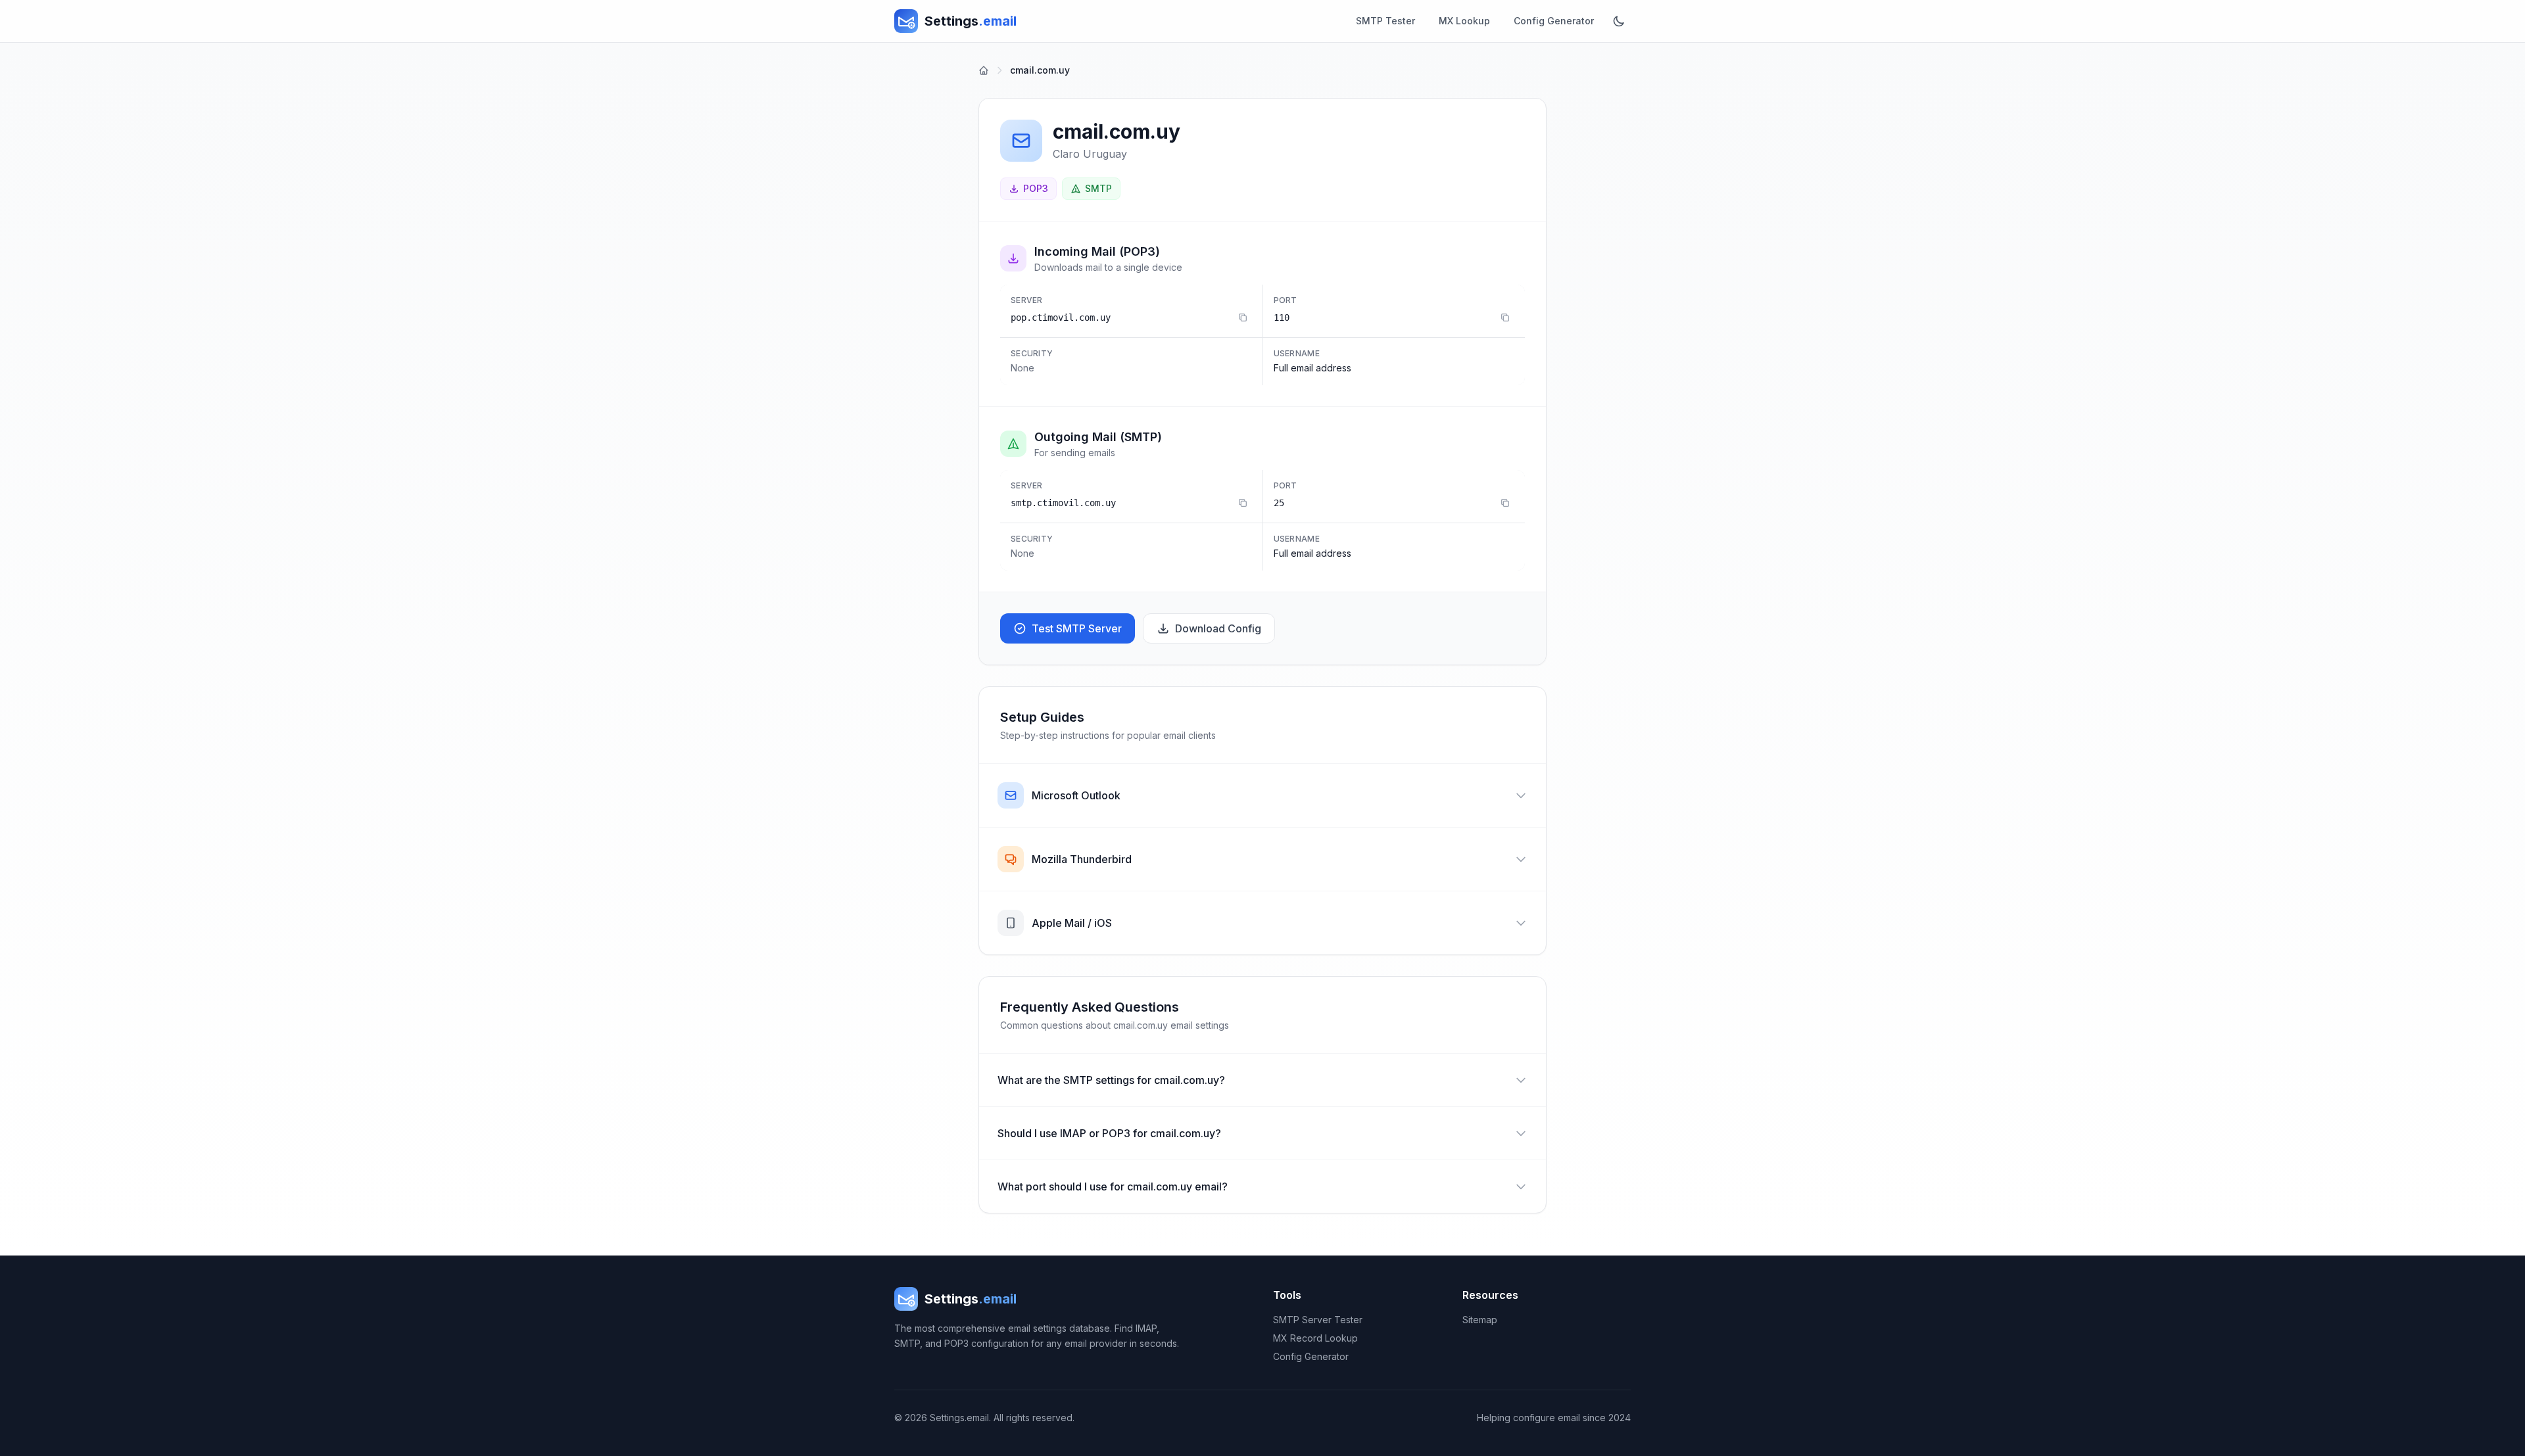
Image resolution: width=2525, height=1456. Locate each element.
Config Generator (1554, 21)
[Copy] (1243, 317)
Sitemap (1480, 1320)
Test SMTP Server (1077, 628)
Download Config (1218, 628)
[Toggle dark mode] (1619, 21)
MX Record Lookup (1315, 1338)
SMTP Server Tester (1318, 1320)
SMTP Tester (1385, 21)
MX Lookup (1464, 21)
